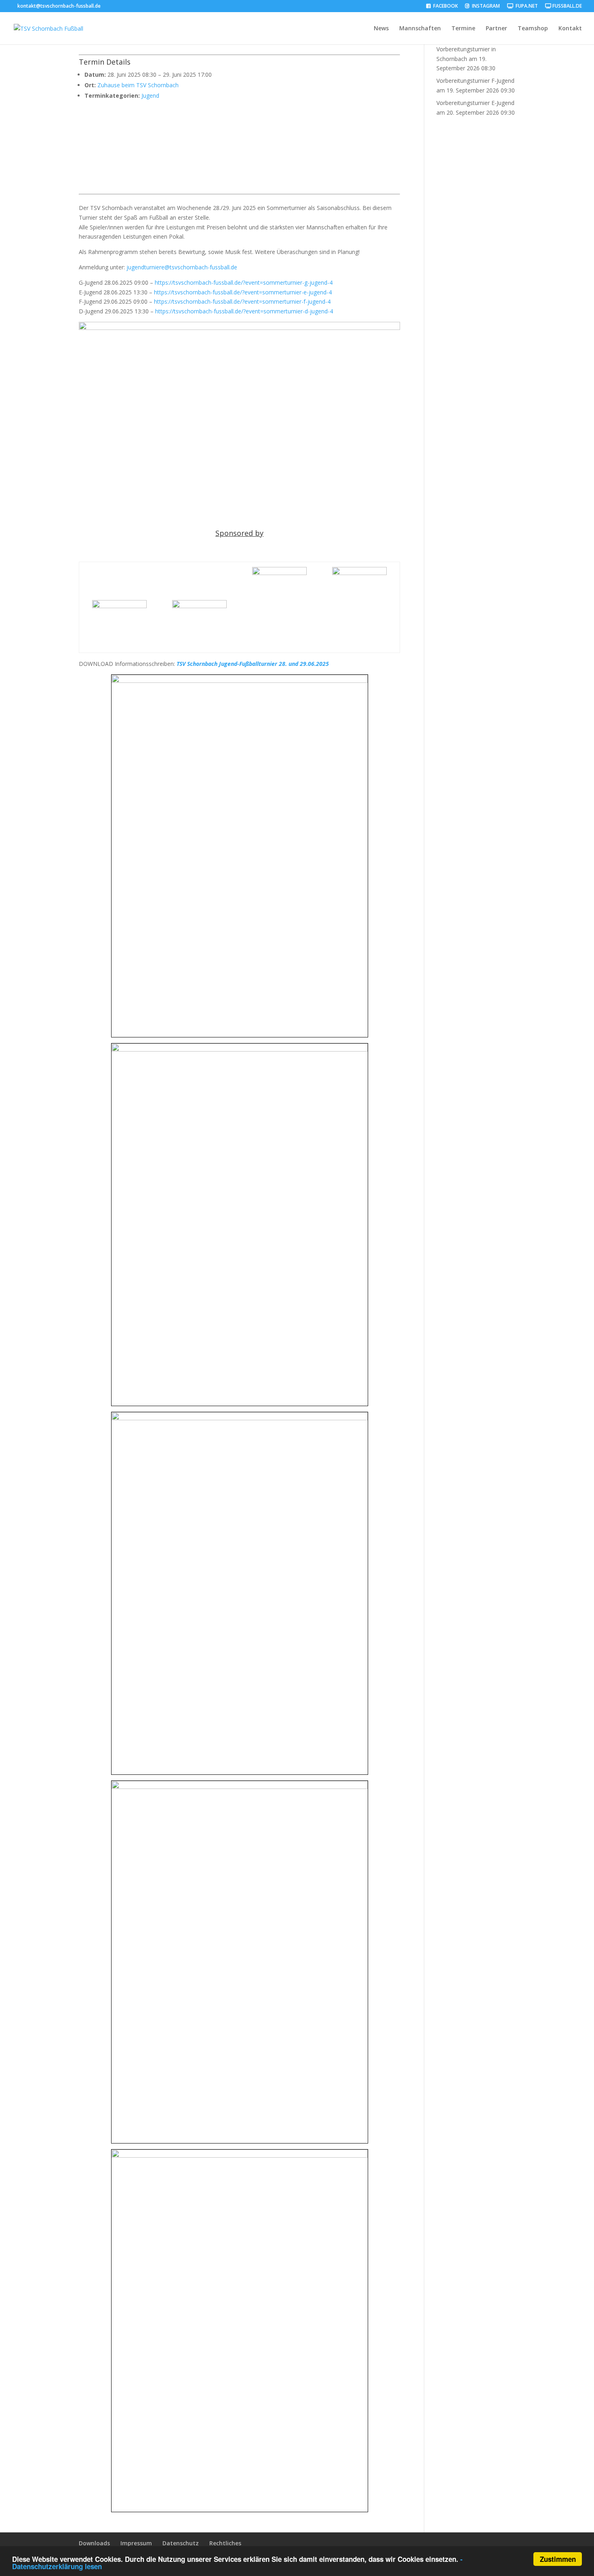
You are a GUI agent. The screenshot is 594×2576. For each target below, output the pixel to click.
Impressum (136, 2543)
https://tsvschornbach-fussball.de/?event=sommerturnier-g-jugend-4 (244, 282)
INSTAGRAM (485, 6)
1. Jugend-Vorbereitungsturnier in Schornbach (466, 49)
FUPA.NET (526, 6)
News (381, 29)
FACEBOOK (444, 6)
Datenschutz (181, 2543)
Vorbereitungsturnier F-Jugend (475, 81)
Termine (463, 29)
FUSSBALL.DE (567, 6)
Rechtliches (225, 2543)
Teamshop (533, 29)
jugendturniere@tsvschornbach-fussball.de (182, 267)
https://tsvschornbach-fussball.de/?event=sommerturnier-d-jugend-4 (244, 311)
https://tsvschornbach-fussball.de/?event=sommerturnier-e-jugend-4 (243, 292)
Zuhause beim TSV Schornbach (138, 85)
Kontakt (570, 29)
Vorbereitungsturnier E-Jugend (475, 103)
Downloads (94, 2543)
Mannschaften (420, 29)
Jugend (150, 96)
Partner (496, 29)
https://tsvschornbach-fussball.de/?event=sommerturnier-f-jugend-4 (242, 301)
